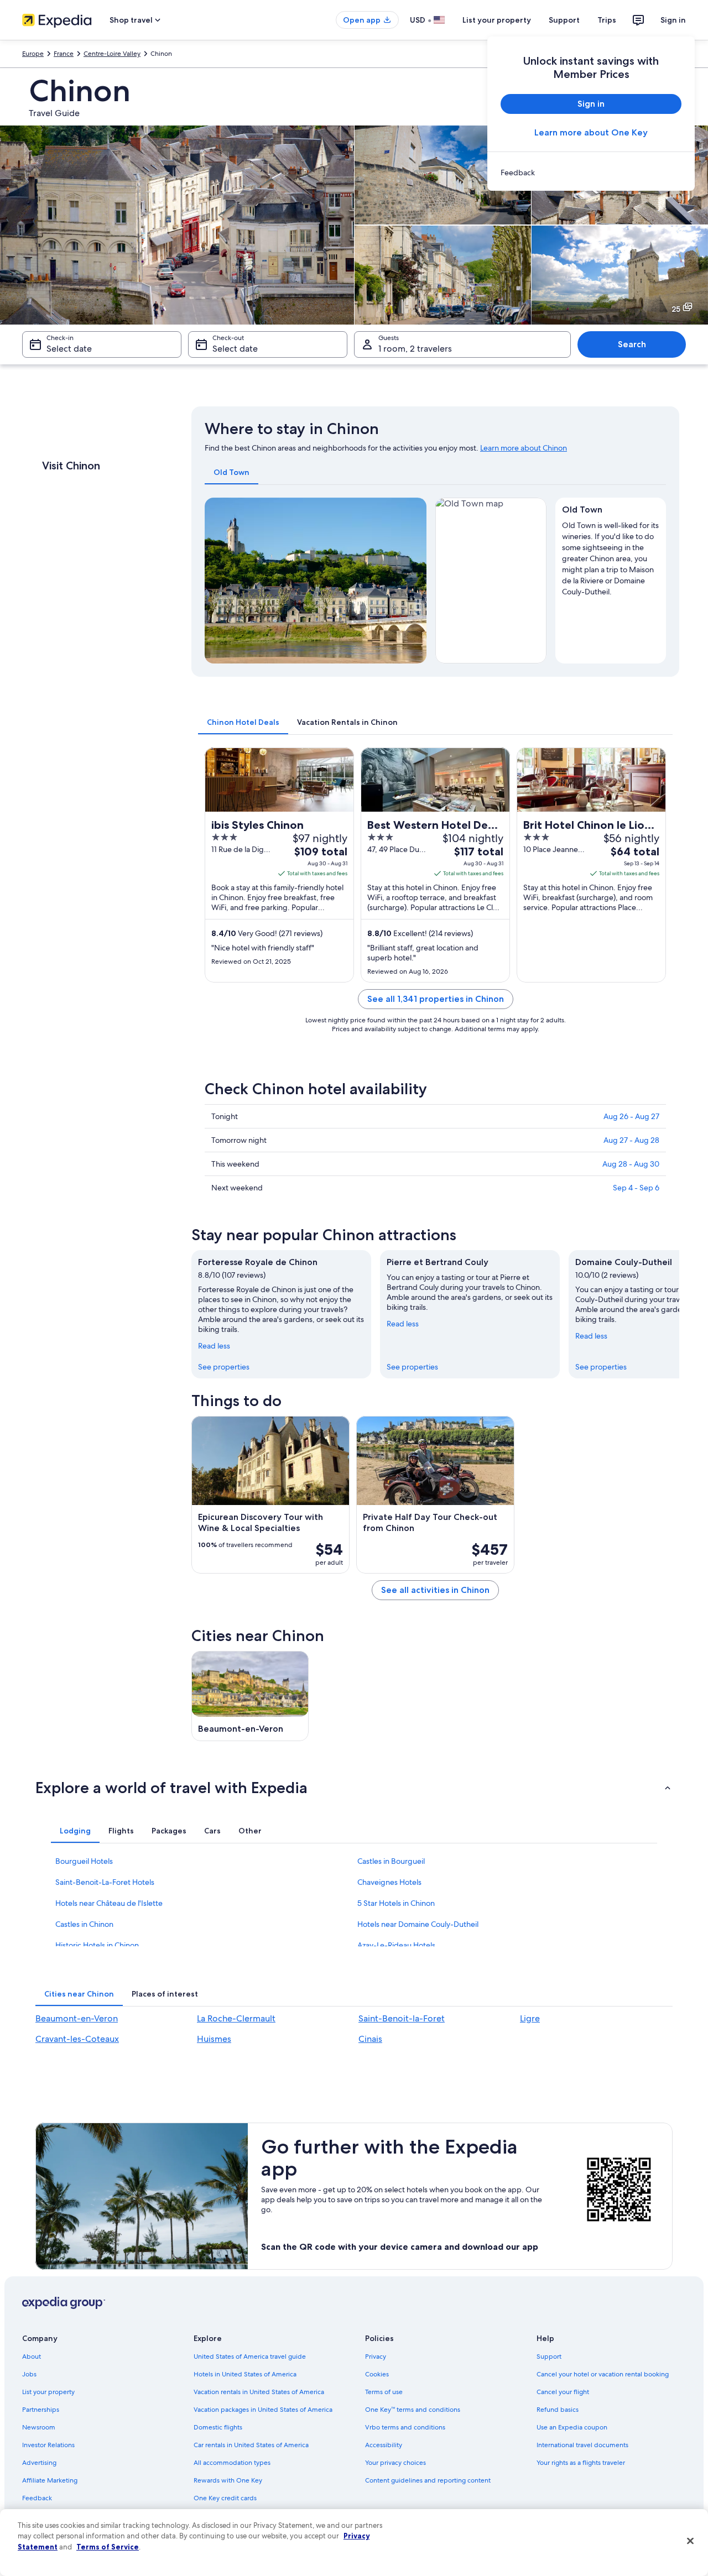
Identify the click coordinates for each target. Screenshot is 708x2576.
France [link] (64, 54)
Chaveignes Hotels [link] (389, 1882)
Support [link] (549, 2356)
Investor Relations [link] (48, 2445)
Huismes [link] (214, 2039)
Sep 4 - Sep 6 (636, 1188)
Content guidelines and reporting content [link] (428, 2480)
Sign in (673, 20)
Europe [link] (33, 54)
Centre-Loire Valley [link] (112, 54)
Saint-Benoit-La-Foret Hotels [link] (105, 1882)
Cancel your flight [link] (563, 2392)
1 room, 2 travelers (415, 349)
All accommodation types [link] (232, 2463)
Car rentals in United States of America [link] (251, 2445)
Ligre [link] (530, 2018)
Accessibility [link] (384, 2445)
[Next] (413, 581)
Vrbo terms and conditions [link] (405, 2427)
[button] (354, 1788)
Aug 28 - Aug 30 (631, 1164)
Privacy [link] (376, 2356)
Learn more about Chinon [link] (524, 448)
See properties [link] (224, 1367)
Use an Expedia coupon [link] (572, 2427)
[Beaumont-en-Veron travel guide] (250, 1696)
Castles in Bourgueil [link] (391, 1861)
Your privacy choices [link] (395, 2463)
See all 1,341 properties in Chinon (436, 999)
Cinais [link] (370, 2039)
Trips (607, 20)
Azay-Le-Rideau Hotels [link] (396, 1945)
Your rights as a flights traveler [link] (581, 2463)
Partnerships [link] (41, 2410)
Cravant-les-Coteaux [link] (77, 2039)
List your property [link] (48, 2392)
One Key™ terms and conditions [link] (413, 2410)
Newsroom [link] (39, 2427)
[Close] (690, 2541)
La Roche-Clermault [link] (236, 2018)
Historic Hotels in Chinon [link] (97, 1945)
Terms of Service (108, 2547)
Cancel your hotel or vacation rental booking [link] (603, 2374)
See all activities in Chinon (435, 1590)
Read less (214, 1346)
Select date (69, 349)
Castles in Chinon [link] (84, 1924)
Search (632, 344)
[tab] (231, 472)
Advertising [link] (39, 2463)
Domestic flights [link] (218, 2427)
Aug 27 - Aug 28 (631, 1140)
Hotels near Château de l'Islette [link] (109, 1903)
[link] (591, 173)
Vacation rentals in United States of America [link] (259, 2392)
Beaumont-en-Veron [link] (77, 2018)
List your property (497, 20)
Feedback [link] (37, 2498)
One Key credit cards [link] (225, 2498)
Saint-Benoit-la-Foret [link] (402, 2018)
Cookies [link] (377, 2374)
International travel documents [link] (582, 2445)
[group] (611, 556)
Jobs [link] (29, 2374)
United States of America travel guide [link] (250, 2356)
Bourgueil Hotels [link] (84, 1861)
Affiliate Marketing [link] (50, 2480)
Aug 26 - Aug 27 (631, 1116)
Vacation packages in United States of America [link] (263, 2410)
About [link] (32, 2356)
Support (564, 20)
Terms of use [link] (384, 2392)
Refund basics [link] (558, 2410)
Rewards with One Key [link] (228, 2480)
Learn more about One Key (591, 132)
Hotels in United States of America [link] (245, 2374)
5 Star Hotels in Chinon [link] (396, 1903)
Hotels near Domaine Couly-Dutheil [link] (418, 1924)
